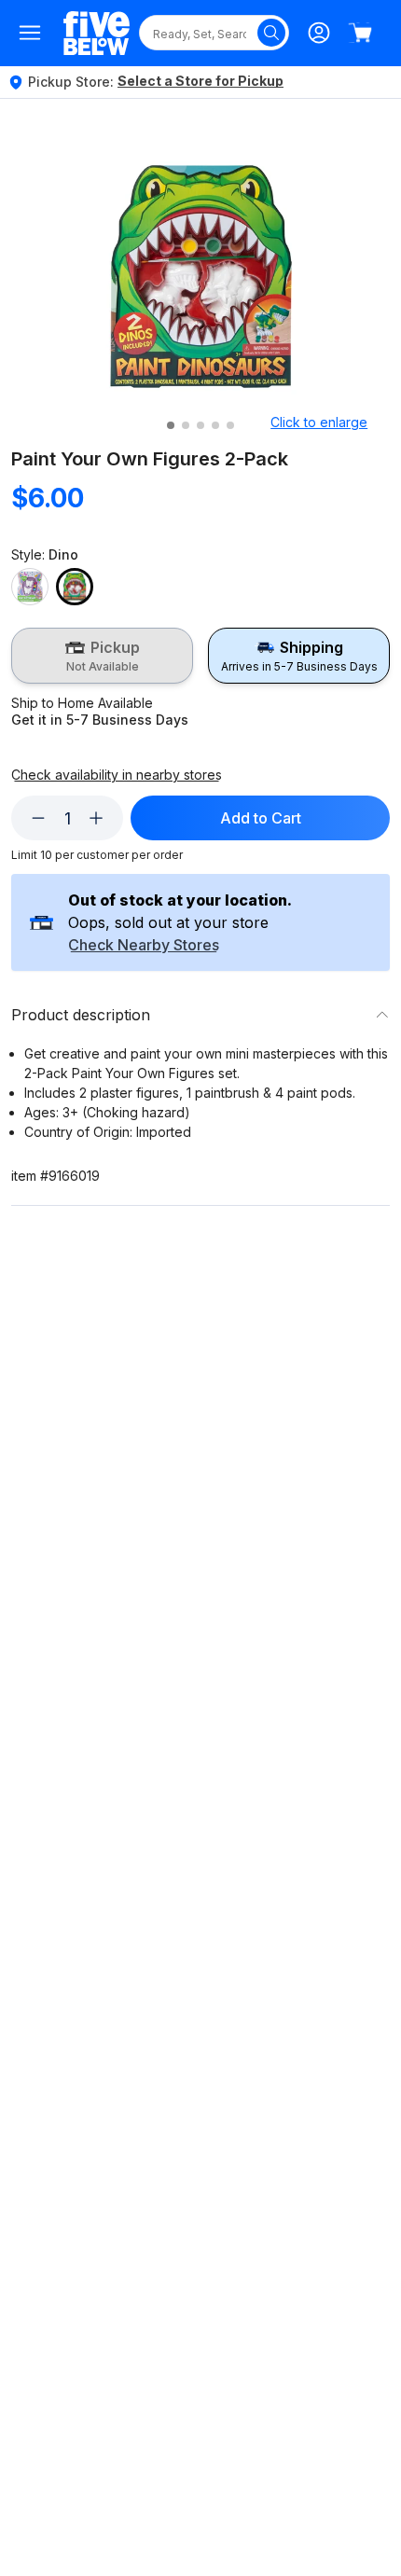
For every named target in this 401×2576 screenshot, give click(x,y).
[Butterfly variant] (30, 587)
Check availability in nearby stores (117, 775)
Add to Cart (261, 818)
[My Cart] (360, 33)
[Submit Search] (271, 33)
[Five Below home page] (97, 33)
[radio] (102, 656)
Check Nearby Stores (144, 946)
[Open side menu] (30, 33)
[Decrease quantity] (38, 818)
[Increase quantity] (96, 818)
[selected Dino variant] (75, 587)
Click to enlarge (319, 422)
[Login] (319, 33)
